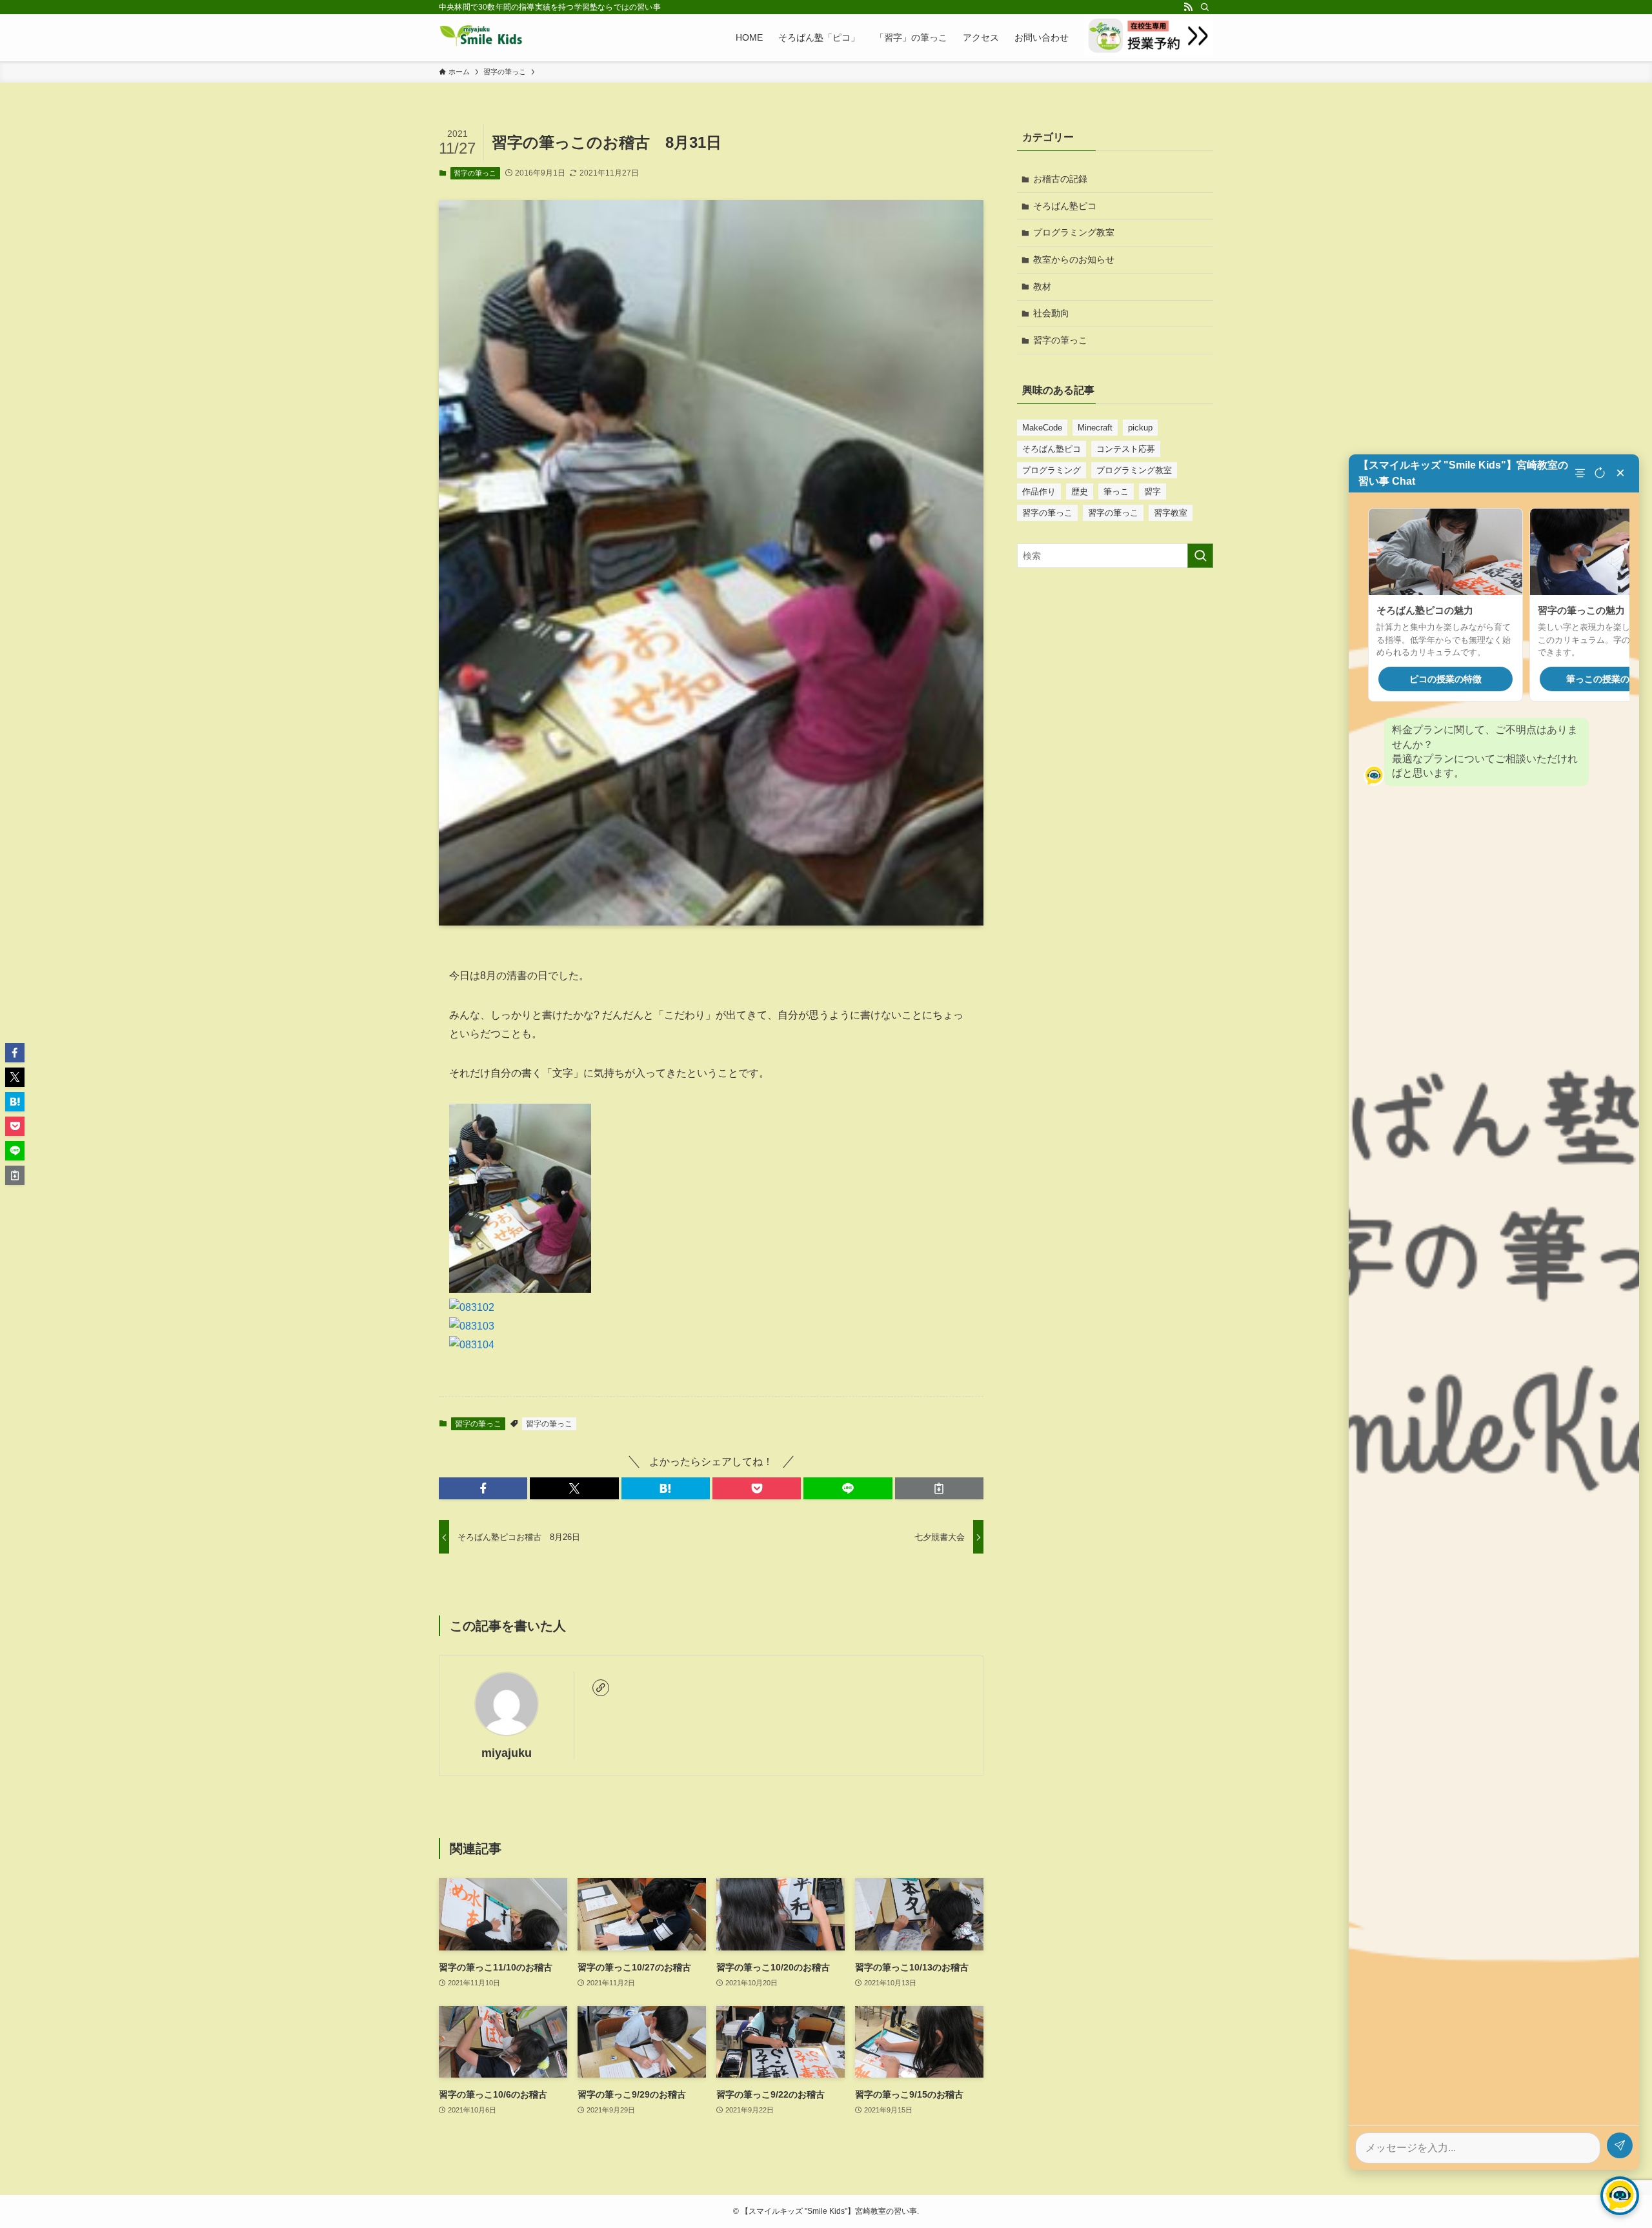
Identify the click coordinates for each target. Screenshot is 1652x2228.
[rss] (1188, 7)
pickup (1140, 428)
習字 (1153, 491)
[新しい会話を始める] (1600, 473)
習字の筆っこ (475, 173)
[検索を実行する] (1200, 556)
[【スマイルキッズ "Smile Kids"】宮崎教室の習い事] (481, 37)
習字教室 (1171, 513)
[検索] (1205, 7)
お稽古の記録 (1060, 179)
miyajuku (507, 1753)
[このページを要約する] (1582, 473)
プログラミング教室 (1074, 232)
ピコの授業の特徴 (1445, 679)
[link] (601, 1688)
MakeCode (1042, 428)
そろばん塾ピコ (1065, 206)
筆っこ (1116, 491)
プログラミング (1052, 470)
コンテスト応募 (1126, 449)
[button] (483, 1488)
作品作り (1039, 491)
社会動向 (1051, 313)
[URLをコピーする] (939, 1488)
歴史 (1080, 491)
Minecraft (1095, 428)
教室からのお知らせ (1074, 259)
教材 (1042, 287)
